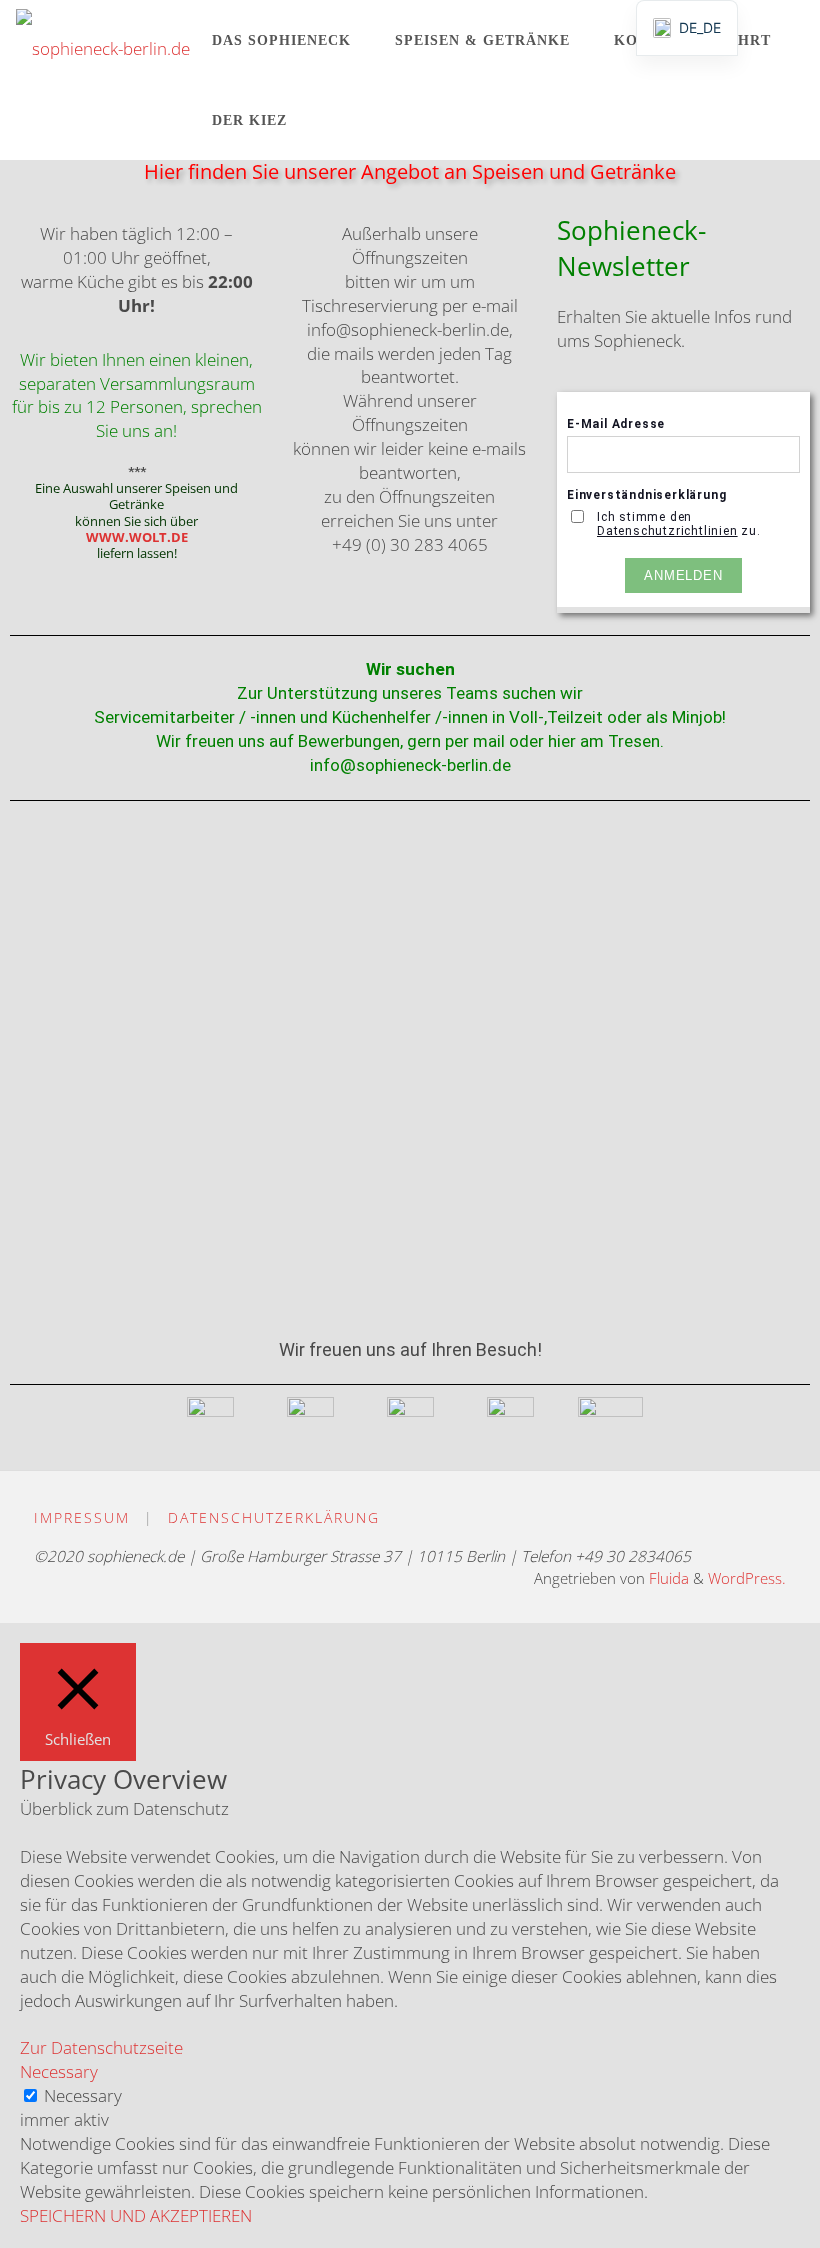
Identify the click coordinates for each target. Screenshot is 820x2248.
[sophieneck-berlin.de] (103, 39)
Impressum (82, 1517)
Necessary (83, 2095)
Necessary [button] (59, 2071)
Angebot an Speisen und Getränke (518, 171)
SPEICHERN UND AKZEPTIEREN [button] (136, 2215)
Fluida (667, 1578)
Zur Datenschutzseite (101, 2047)
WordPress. (747, 1578)
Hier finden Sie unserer (252, 171)
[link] (326, 120)
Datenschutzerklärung (274, 1517)
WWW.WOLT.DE (137, 537)
